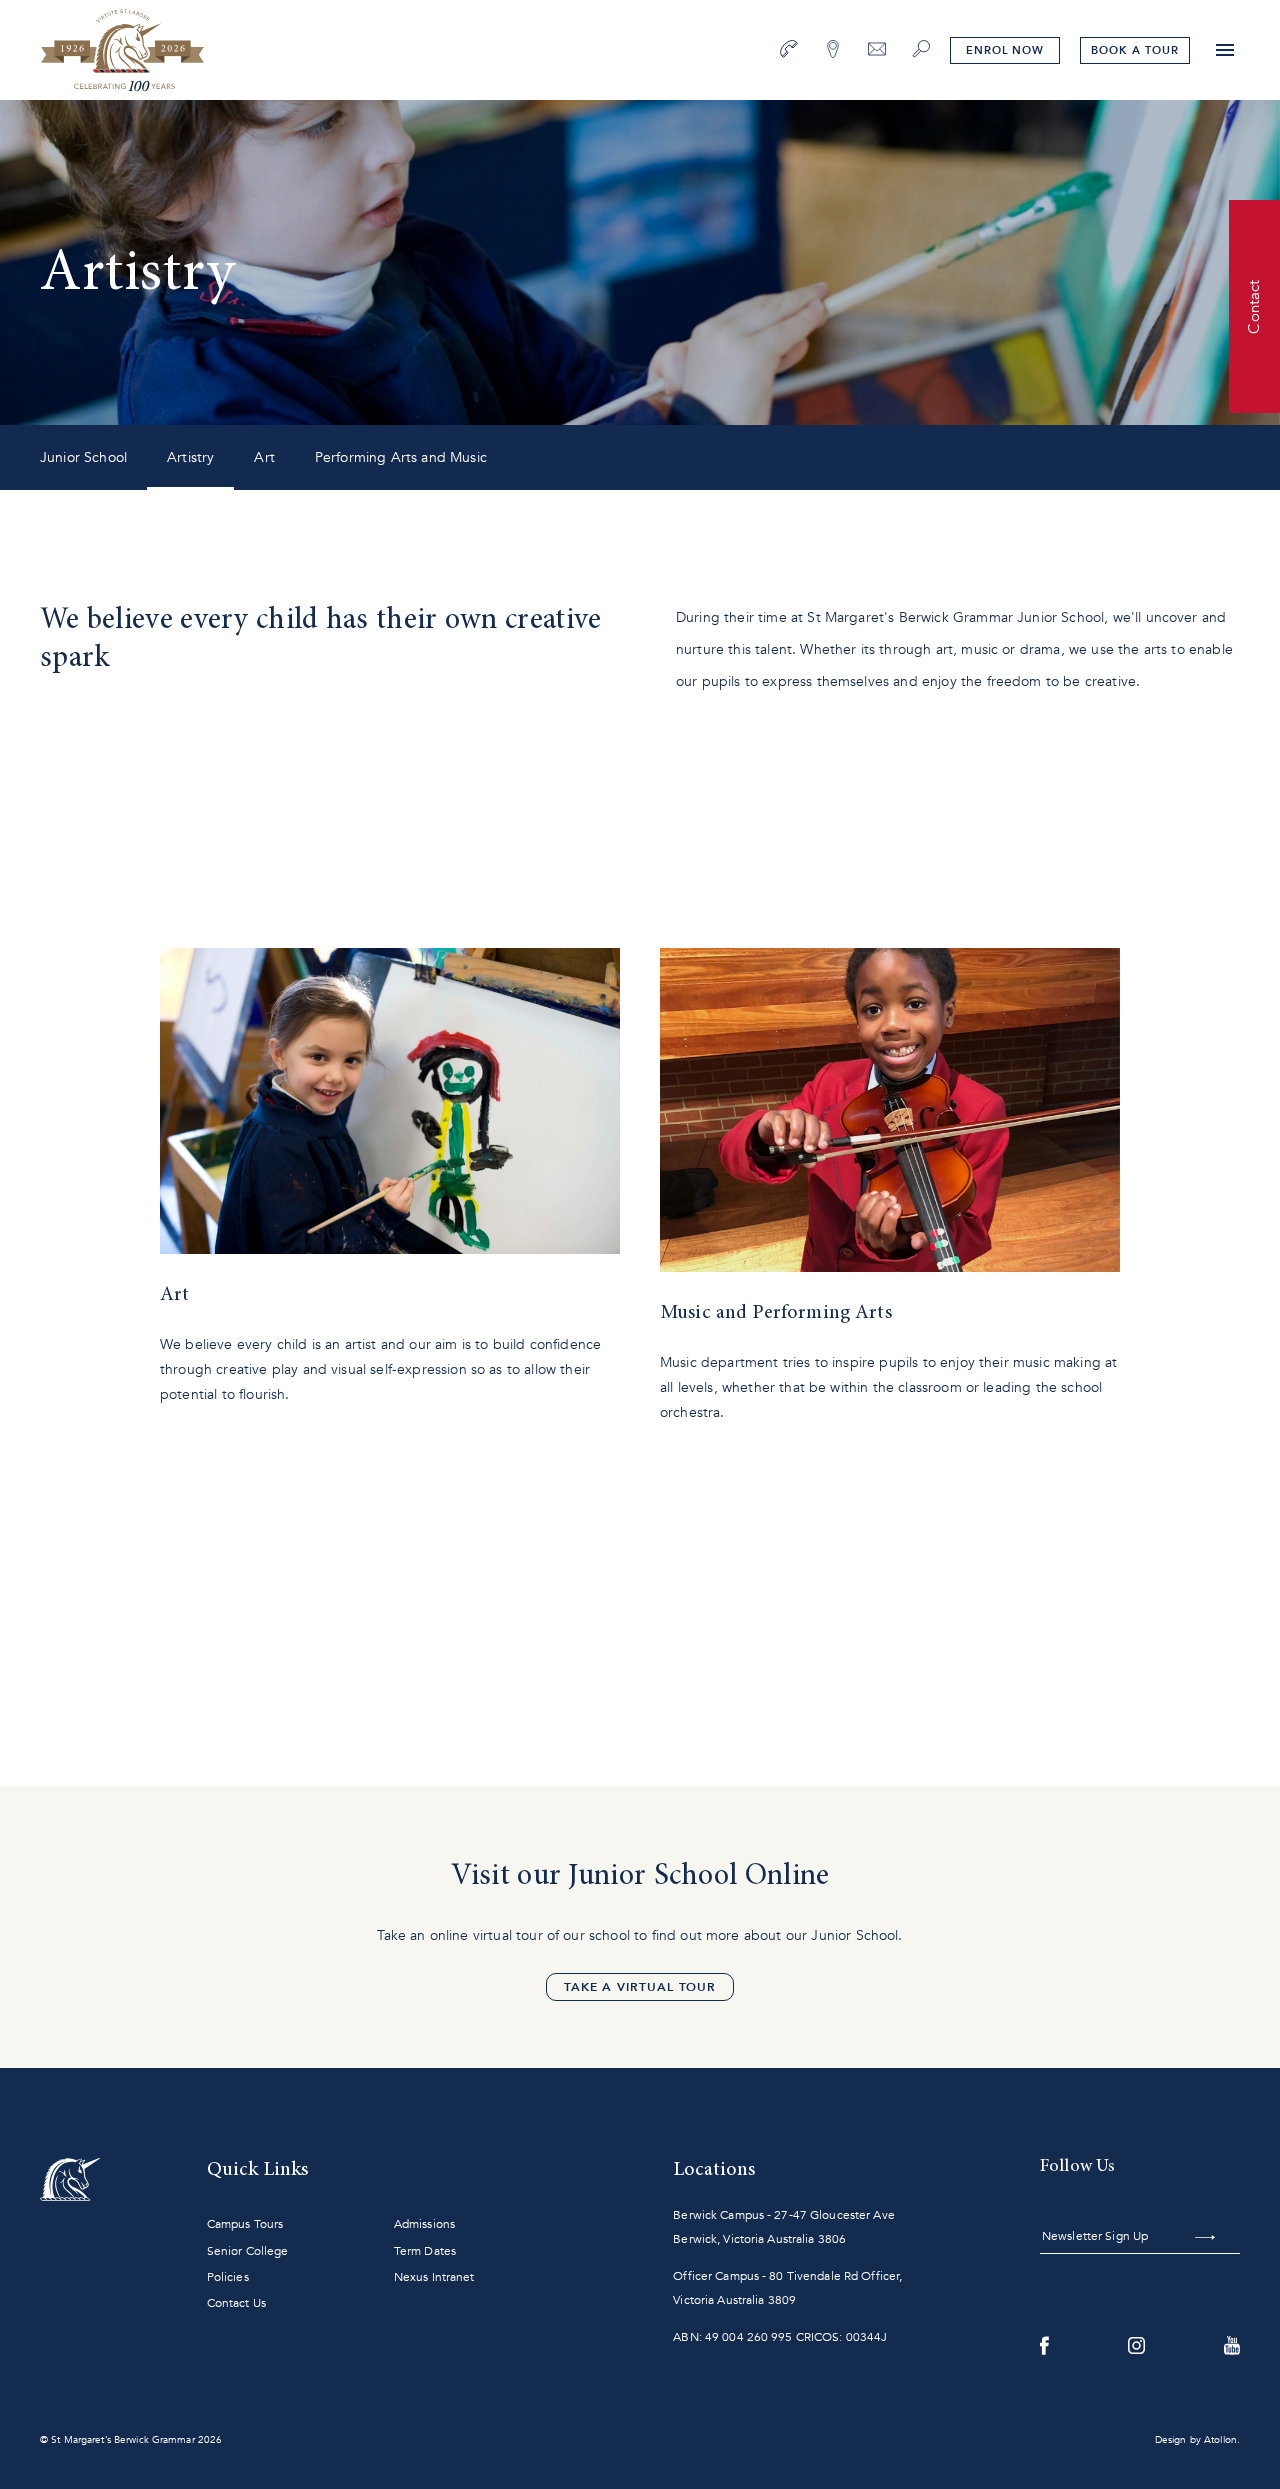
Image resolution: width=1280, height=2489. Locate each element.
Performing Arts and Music (401, 457)
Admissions (424, 2224)
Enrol (1005, 50)
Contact (1254, 306)
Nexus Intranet (434, 2277)
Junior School (83, 457)
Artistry (190, 457)
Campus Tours (245, 2224)
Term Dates (425, 2251)
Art (264, 457)
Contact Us (236, 2303)
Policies (228, 2277)
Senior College (248, 2251)
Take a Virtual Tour (640, 1987)
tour (1134, 50)
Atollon (1220, 2440)
